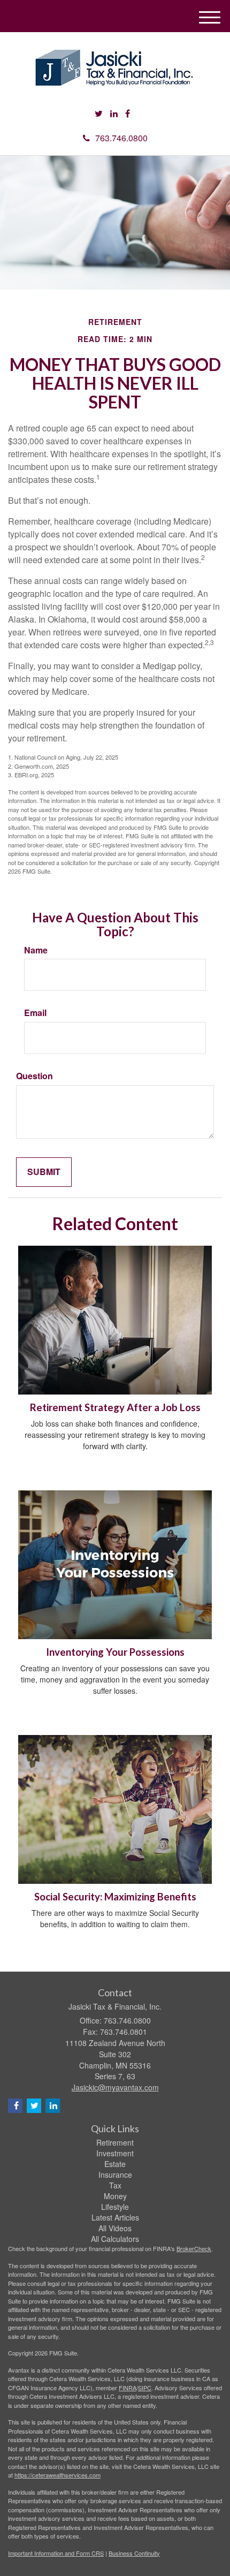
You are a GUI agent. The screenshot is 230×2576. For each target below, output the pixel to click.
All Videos (115, 2228)
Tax (115, 2185)
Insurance (115, 2175)
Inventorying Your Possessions (115, 1652)
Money (115, 2196)
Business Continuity (134, 2553)
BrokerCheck (194, 2248)
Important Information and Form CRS (56, 2553)
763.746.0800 (121, 138)
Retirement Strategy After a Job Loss (115, 1407)
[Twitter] (99, 114)
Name (36, 950)
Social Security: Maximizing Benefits (115, 1897)
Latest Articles (115, 2217)
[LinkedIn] (114, 114)
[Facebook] (128, 114)
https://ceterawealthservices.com (57, 2475)
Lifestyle (115, 2207)
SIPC (145, 2388)
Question (34, 1076)
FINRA (128, 2388)
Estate (115, 2164)
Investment (115, 2153)
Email (35, 1013)
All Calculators (115, 2239)
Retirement (115, 2142)
